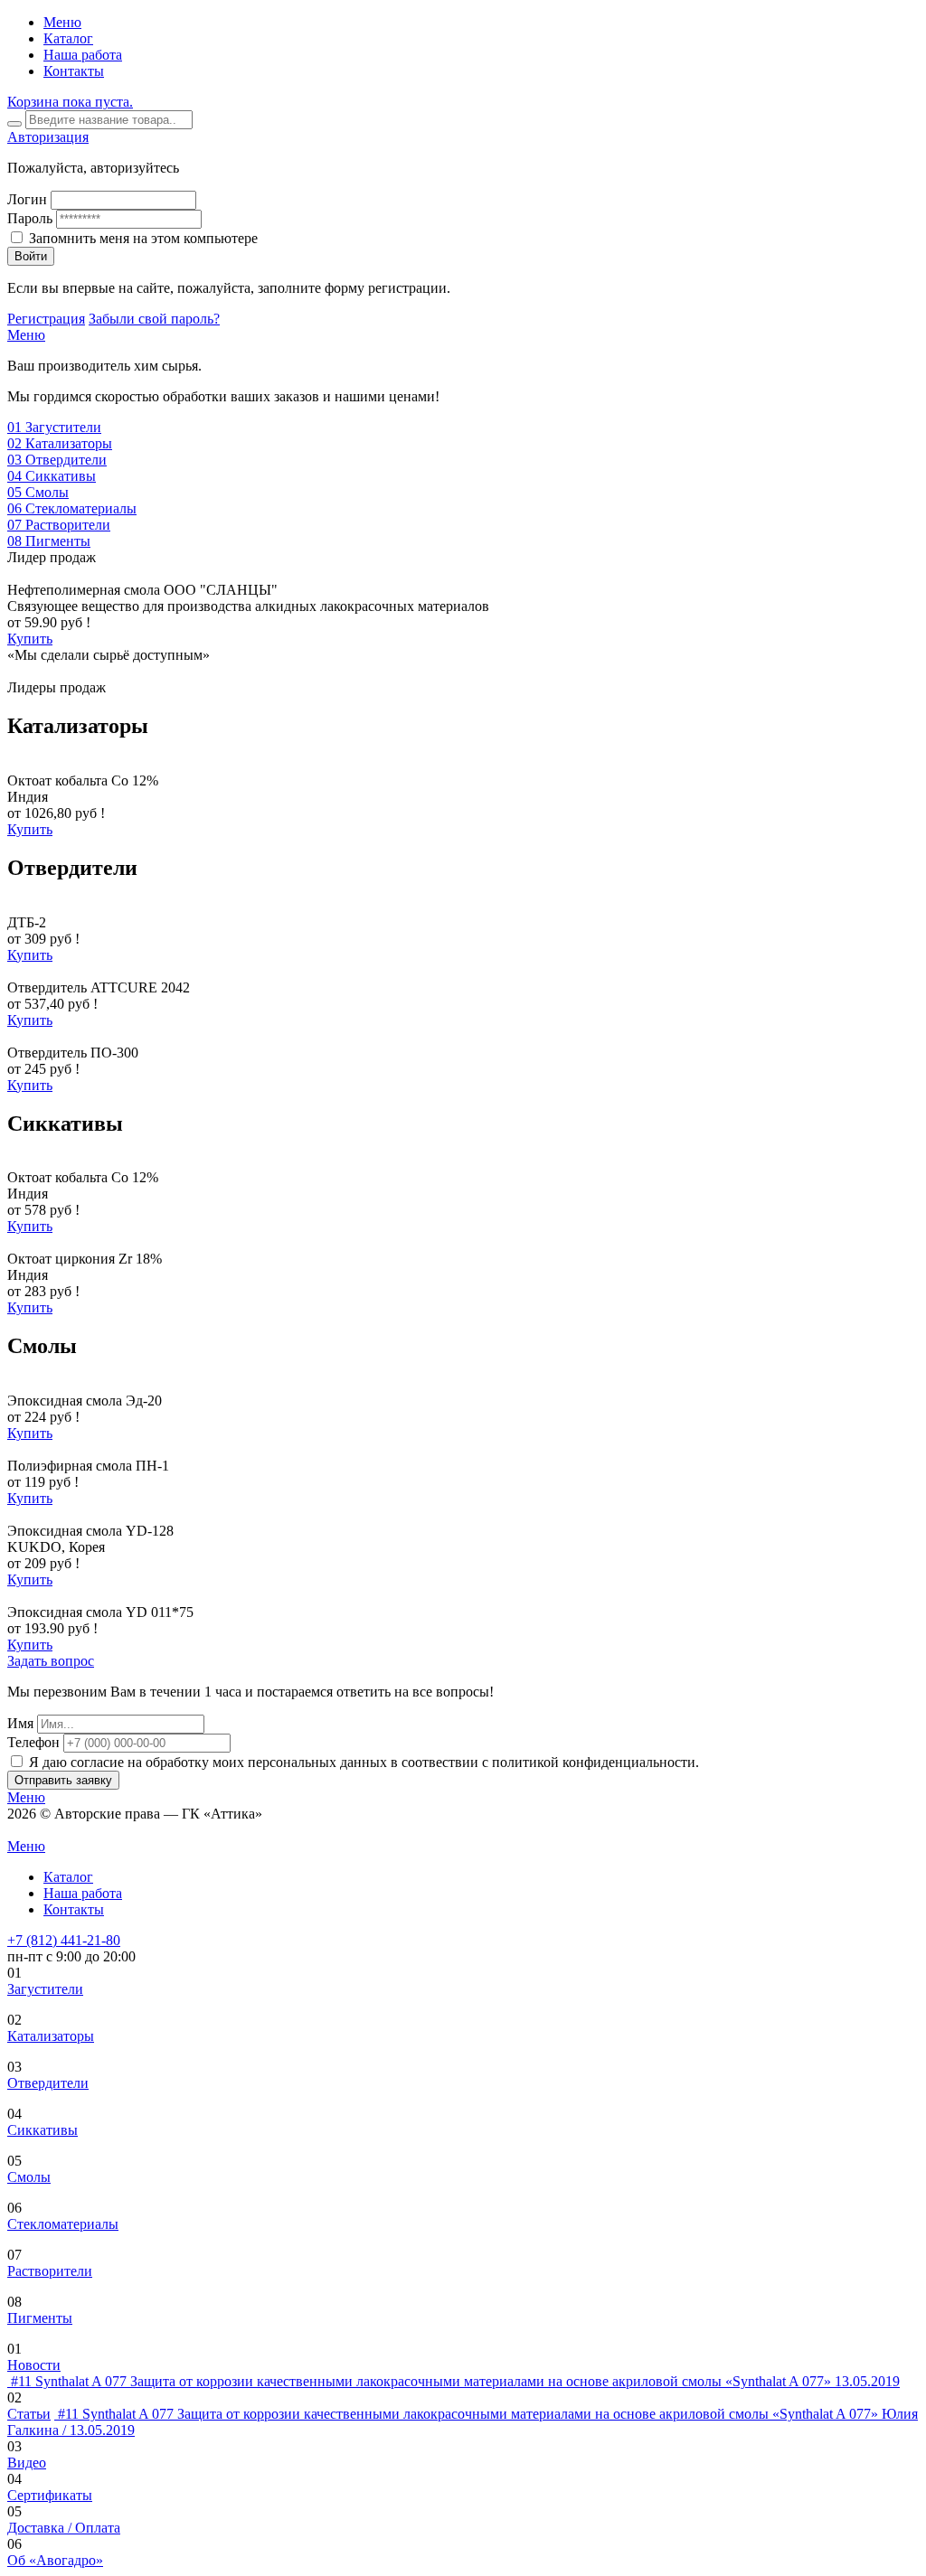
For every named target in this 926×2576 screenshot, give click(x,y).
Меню (62, 22)
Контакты (74, 71)
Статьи (29, 2414)
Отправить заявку (63, 1780)
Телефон (33, 1742)
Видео (27, 2463)
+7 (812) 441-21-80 (64, 1940)
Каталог (68, 38)
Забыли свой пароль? (154, 319)
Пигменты (40, 2318)
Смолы (29, 2177)
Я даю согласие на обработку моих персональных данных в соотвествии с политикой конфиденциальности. (364, 1762)
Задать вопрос (51, 1661)
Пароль (30, 218)
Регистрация (46, 319)
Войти (31, 256)
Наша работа (83, 55)
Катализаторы (51, 2036)
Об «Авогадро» (55, 2560)
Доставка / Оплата (64, 2528)
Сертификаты (50, 2495)
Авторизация (48, 137)
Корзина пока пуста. (70, 102)
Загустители (45, 1989)
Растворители (50, 2271)
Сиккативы (43, 2130)
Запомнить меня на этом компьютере (143, 238)
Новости (34, 2365)
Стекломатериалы (63, 2224)
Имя (20, 1723)
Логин (27, 199)
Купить (30, 639)
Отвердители (48, 2083)
